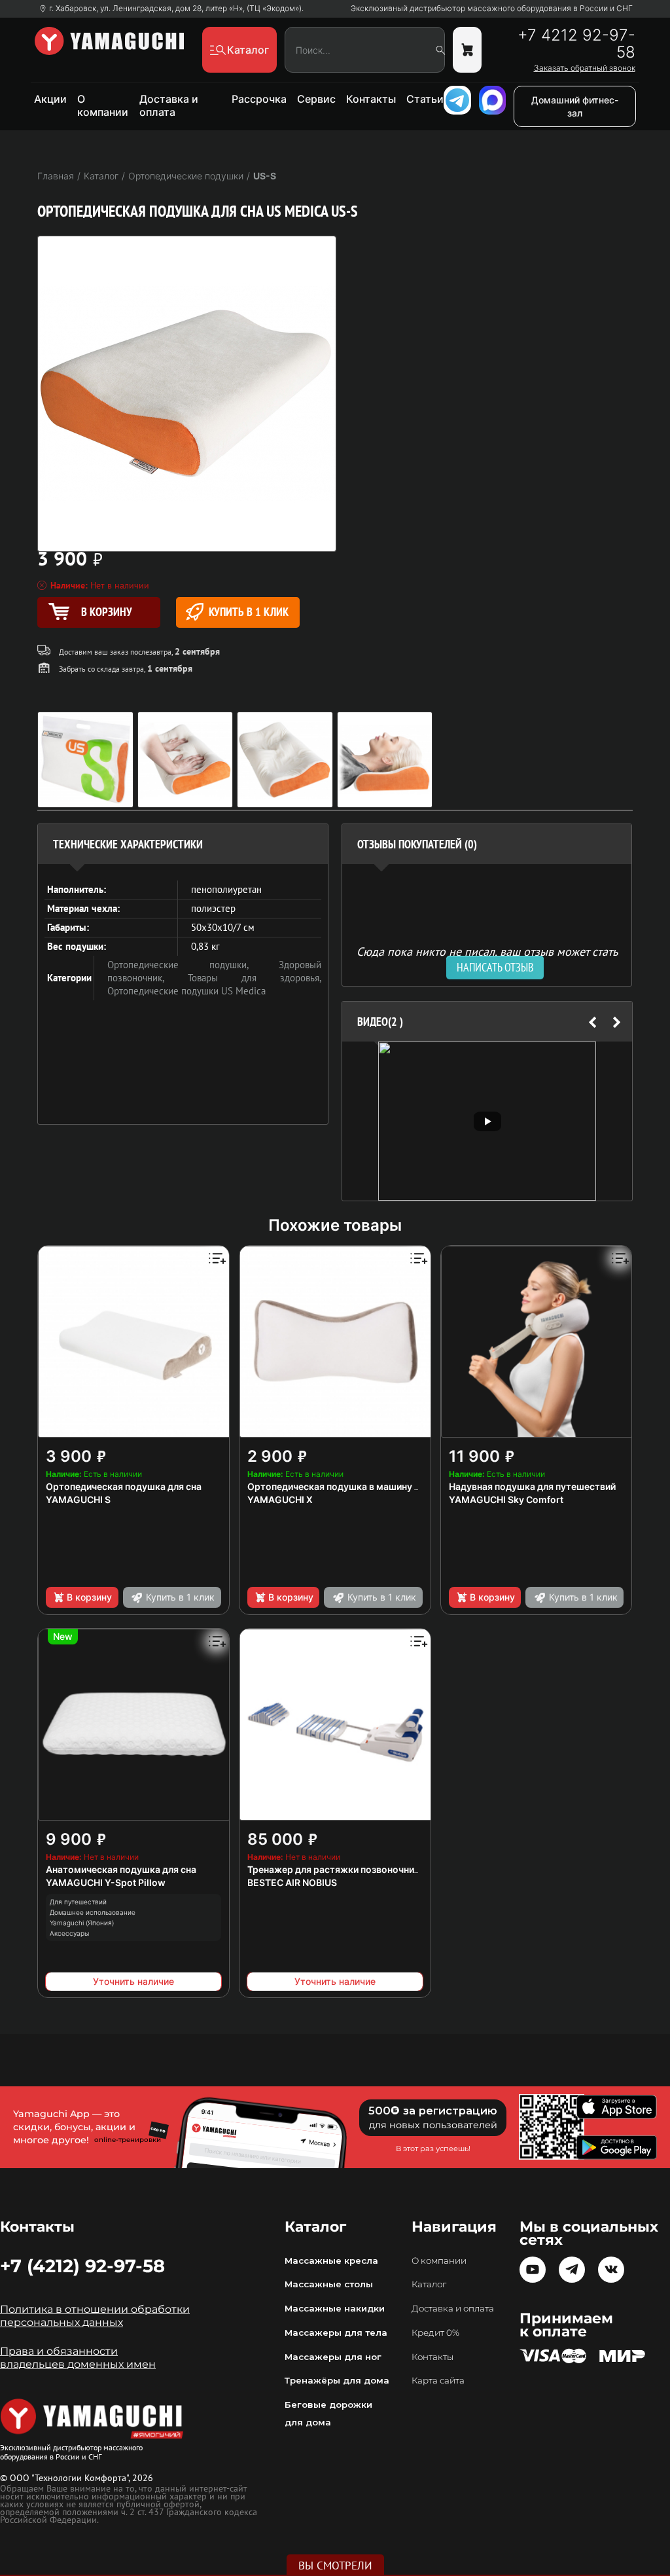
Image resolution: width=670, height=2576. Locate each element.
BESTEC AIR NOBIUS (292, 1882)
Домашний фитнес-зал (575, 106)
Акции (50, 99)
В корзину (89, 1597)
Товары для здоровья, (255, 978)
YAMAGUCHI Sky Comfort (506, 1499)
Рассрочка (259, 99)
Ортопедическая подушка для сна (124, 1486)
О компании (103, 105)
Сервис (316, 99)
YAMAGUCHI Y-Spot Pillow (106, 1882)
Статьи (425, 99)
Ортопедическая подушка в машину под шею (351, 1486)
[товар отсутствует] (467, 50)
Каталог (429, 2284)
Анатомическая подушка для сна (121, 1869)
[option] (487, 1121)
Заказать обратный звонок (584, 68)
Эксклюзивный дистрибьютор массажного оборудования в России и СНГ (492, 9)
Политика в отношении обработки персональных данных (95, 2316)
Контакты (371, 99)
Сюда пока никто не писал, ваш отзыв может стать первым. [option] (487, 957)
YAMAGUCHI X (280, 1499)
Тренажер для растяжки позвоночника (336, 1869)
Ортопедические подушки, (193, 965)
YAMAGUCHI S (78, 1499)
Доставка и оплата (169, 105)
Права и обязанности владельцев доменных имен (78, 2358)
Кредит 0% (435, 2332)
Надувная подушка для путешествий (532, 1486)
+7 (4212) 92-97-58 (82, 2266)
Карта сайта (438, 2380)
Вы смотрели (335, 2566)
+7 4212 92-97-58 (576, 44)
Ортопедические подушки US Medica (186, 991)
